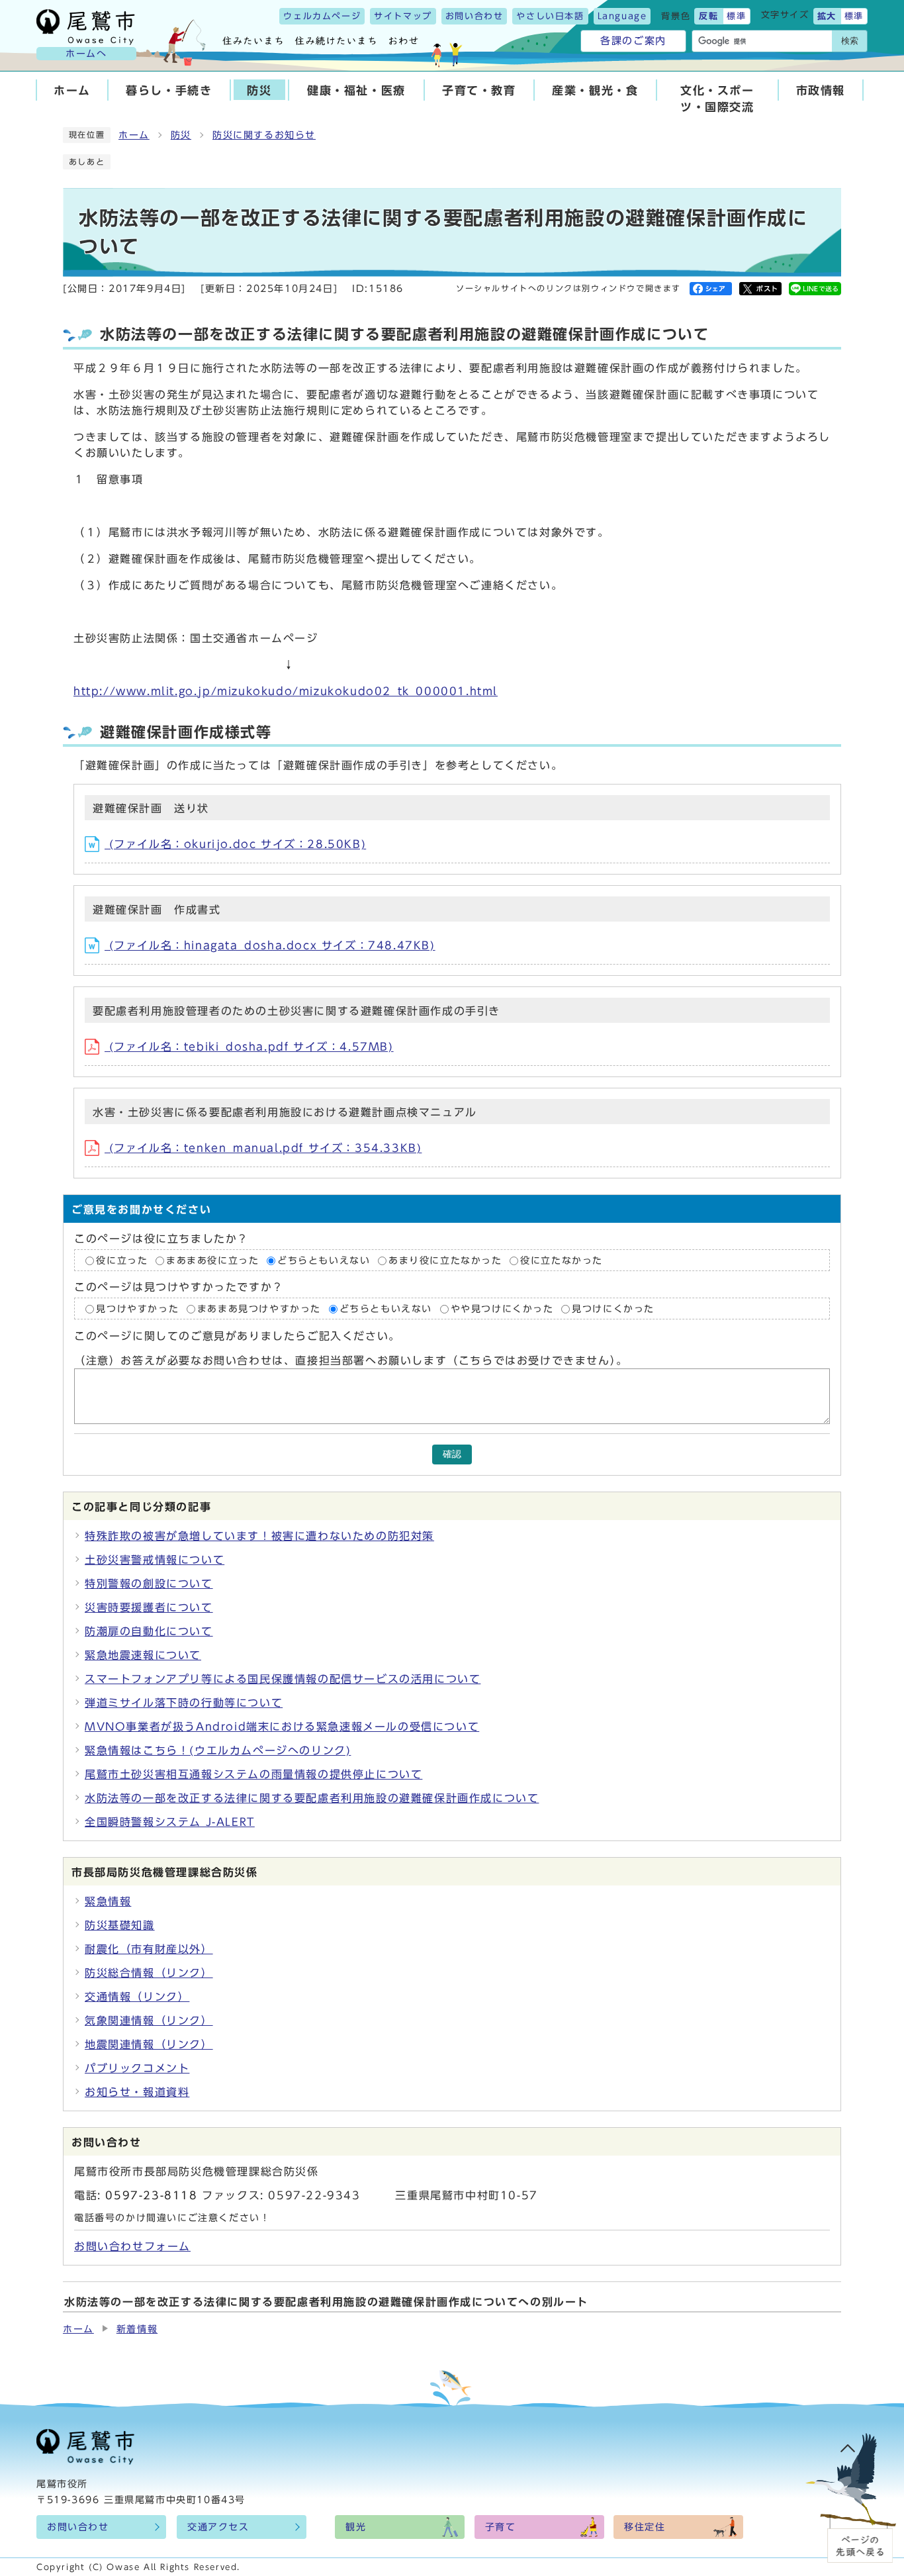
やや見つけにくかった (505, 1309)
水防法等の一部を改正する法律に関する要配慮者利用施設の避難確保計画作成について (312, 1798)
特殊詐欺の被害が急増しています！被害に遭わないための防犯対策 (259, 1536)
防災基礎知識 (120, 1925)
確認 (452, 1454)
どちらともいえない (324, 1261)
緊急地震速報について (143, 1655)
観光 (356, 2527)
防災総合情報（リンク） (149, 1973)
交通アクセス (218, 2527)
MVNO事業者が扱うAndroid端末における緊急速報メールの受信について (282, 1727)
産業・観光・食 (595, 90)
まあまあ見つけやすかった (259, 1309)
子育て (501, 2527)
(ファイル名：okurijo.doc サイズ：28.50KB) (235, 844)
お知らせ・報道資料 (137, 2092)
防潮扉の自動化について (149, 1631)
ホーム (72, 90)
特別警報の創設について (149, 1584)
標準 (736, 16)
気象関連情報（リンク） (149, 2021)
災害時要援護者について (149, 1607)
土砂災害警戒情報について (155, 1560)
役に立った (122, 1261)
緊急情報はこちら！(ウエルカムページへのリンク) (218, 1750)
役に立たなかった (562, 1261)
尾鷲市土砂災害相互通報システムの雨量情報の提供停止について (253, 1774)
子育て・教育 (479, 90)
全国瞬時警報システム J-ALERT (170, 1822)
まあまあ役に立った (212, 1261)
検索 (850, 41)
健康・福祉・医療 (356, 90)
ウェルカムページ (322, 16)
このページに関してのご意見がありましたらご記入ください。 (237, 1337)
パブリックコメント (137, 2068)
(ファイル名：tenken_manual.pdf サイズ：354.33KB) (263, 1148)
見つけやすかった (137, 1309)
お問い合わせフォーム (132, 2246)
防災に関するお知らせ (264, 135)
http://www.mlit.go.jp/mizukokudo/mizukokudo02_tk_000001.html (286, 691)
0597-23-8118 (151, 2195)
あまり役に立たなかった (445, 1261)
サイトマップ (403, 16)
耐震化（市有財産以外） (149, 1949)
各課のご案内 (633, 41)
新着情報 (137, 2329)
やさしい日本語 (550, 16)
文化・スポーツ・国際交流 (717, 99)
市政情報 (821, 90)
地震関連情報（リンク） (149, 2044)
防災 (259, 90)
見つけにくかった (613, 1309)
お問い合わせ (475, 16)
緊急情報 (108, 1901)
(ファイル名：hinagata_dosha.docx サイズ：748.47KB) (270, 945)
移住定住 (645, 2527)
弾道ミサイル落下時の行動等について (184, 1703)
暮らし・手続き (169, 90)
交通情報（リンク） (137, 1997)
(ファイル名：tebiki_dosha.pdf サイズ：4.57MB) (249, 1047)
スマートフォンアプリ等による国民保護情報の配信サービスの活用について (283, 1679)
